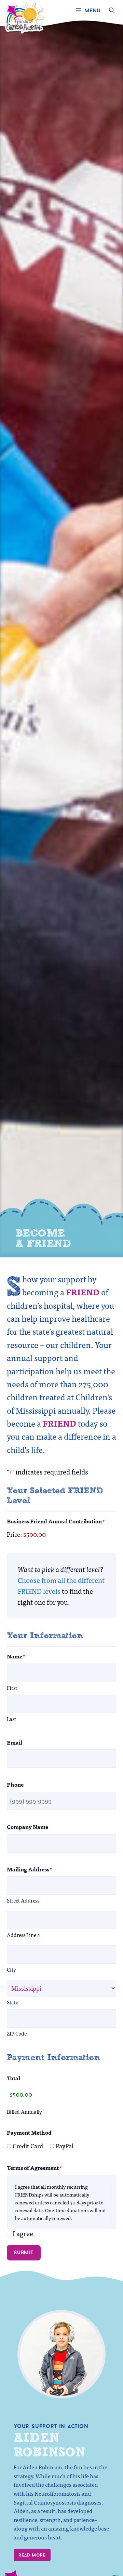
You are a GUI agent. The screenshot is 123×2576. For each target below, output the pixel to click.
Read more (32, 2555)
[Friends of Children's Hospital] (25, 10)
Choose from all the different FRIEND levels (61, 1585)
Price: (14, 1534)
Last (11, 1719)
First (12, 1688)
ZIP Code (17, 2033)
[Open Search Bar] (112, 10)
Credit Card (28, 2146)
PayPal (65, 2146)
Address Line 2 (23, 1935)
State (12, 2002)
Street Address (23, 1900)
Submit (24, 2252)
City (11, 1969)
